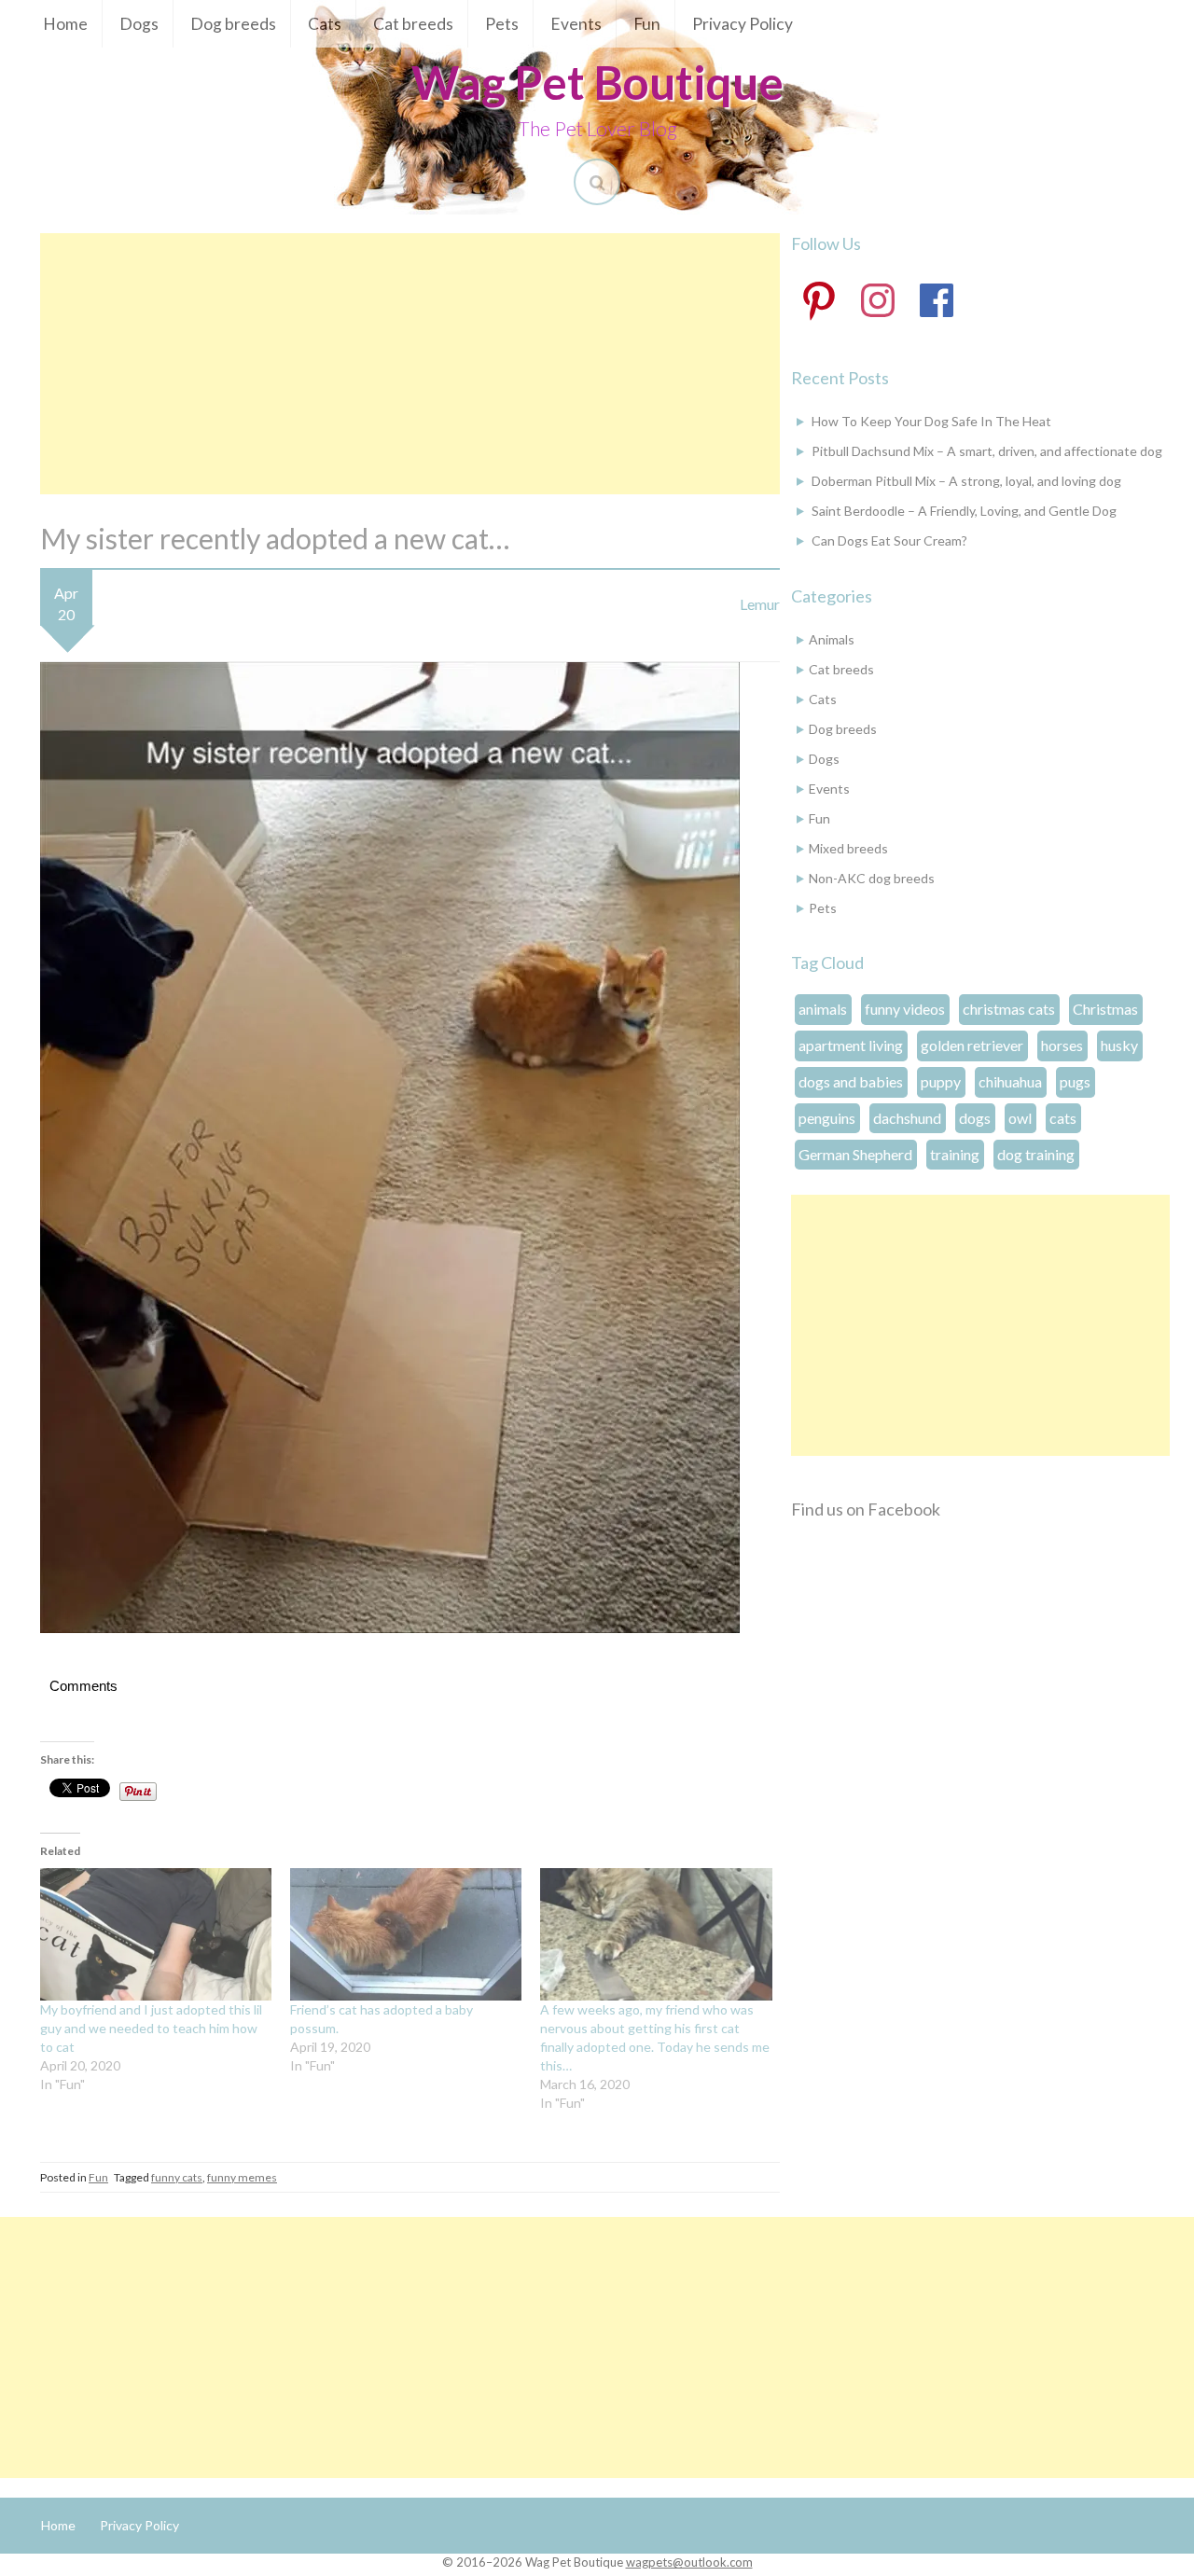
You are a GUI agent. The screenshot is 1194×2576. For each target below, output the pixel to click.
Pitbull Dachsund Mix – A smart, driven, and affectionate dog (987, 451)
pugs (1075, 1081)
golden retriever (972, 1045)
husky (1119, 1045)
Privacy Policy (743, 24)
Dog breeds (233, 24)
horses (1062, 1045)
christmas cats (1009, 1009)
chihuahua (1010, 1081)
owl (1020, 1118)
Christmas (1105, 1009)
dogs (975, 1118)
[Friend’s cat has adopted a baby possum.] (406, 1934)
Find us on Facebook (866, 1509)
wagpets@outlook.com (689, 2562)
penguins (827, 1118)
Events (576, 24)
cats (1063, 1118)
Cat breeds (413, 24)
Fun (647, 24)
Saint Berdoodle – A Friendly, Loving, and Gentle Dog (964, 511)
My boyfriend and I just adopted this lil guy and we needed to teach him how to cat (151, 2028)
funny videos (905, 1009)
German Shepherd (855, 1154)
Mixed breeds (848, 848)
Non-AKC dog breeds (872, 878)
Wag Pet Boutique (597, 82)
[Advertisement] (410, 364)
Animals (832, 639)
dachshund (907, 1118)
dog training (1036, 1154)
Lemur (760, 604)
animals (823, 1009)
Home (65, 24)
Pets (502, 24)
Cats (325, 24)
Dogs (139, 24)
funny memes (242, 2177)
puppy (941, 1081)
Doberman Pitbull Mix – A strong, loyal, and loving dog (966, 481)
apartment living (851, 1045)
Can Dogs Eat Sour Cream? (889, 540)
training (955, 1154)
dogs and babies (851, 1081)
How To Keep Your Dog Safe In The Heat (931, 421)
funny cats (177, 2177)
